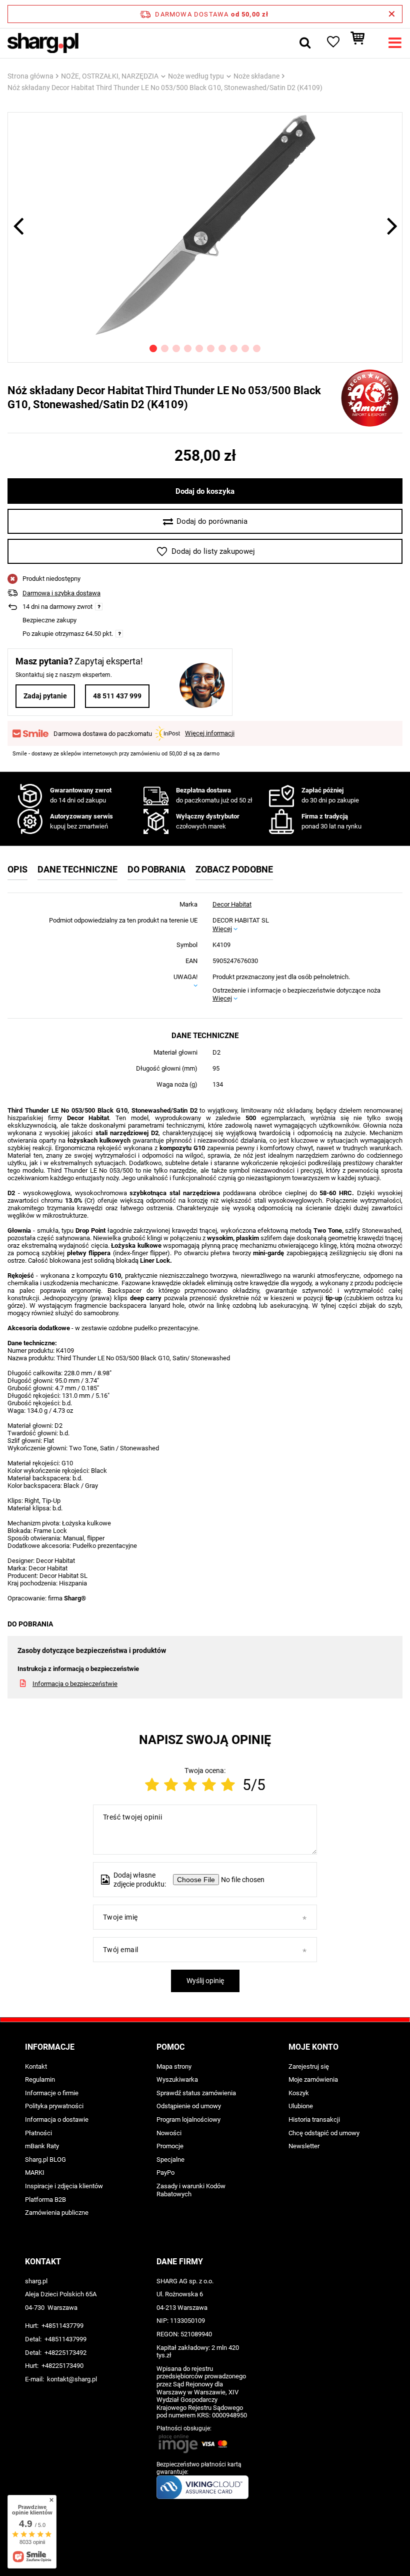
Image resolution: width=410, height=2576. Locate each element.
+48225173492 (65, 2353)
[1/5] (152, 1785)
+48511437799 (62, 2326)
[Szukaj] (305, 43)
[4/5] (209, 1785)
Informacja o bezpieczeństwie (75, 1684)
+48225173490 (62, 2366)
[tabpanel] (205, 225)
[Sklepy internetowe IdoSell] (205, 2550)
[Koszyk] (362, 43)
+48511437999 (65, 2339)
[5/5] (228, 1785)
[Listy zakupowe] (332, 43)
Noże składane (256, 76)
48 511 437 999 (117, 696)
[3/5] (190, 1785)
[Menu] (395, 43)
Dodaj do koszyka (205, 491)
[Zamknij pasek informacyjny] (392, 14)
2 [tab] (165, 348)
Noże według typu (196, 76)
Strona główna (30, 76)
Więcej (222, 929)
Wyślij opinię (205, 1981)
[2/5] (171, 1785)
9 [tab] (245, 348)
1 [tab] (153, 348)
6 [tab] (211, 348)
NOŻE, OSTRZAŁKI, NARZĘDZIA (110, 76)
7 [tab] (222, 348)
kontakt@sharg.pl (72, 2379)
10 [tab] (257, 348)
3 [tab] (176, 348)
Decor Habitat (232, 904)
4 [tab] (188, 348)
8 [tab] (234, 348)
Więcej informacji (210, 733)
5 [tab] (199, 348)
